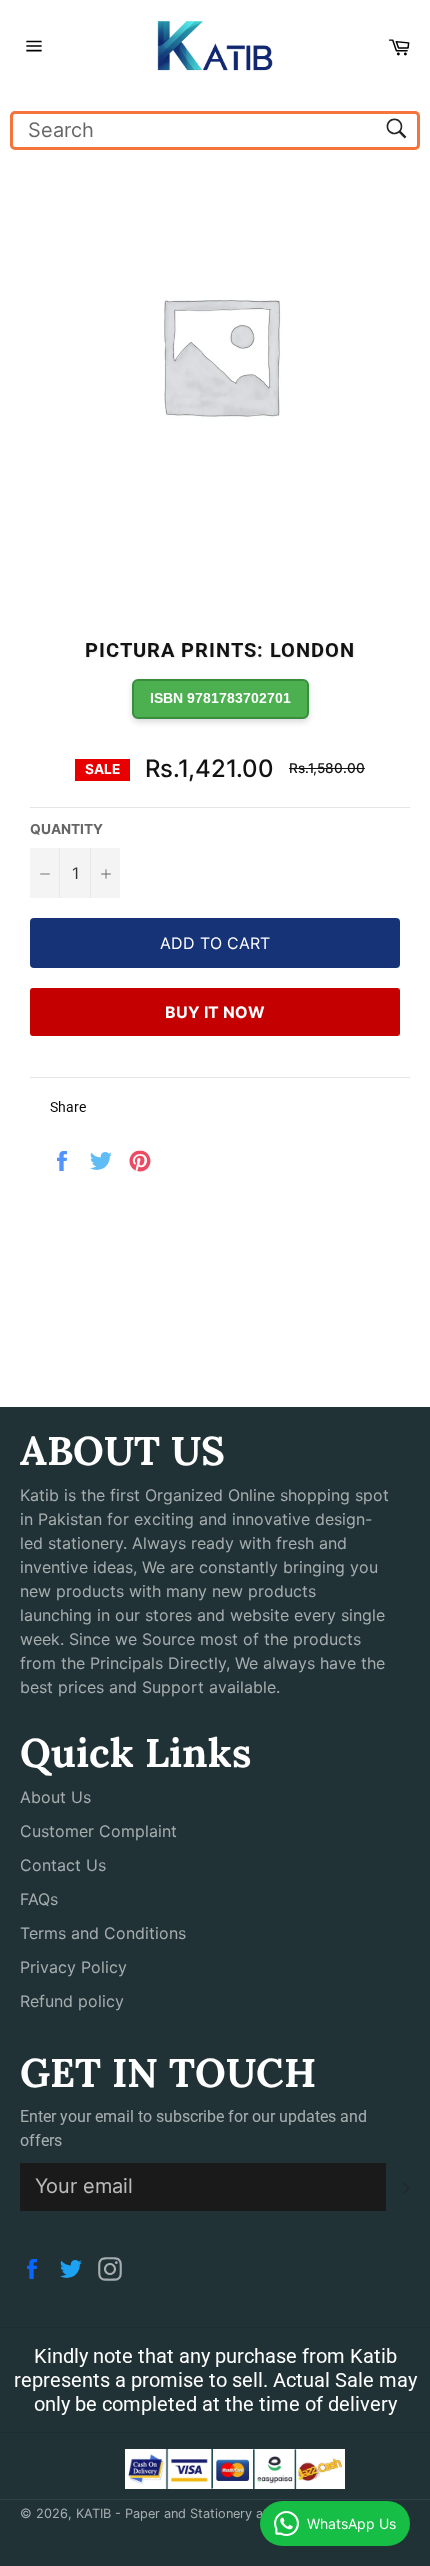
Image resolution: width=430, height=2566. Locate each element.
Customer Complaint (98, 1831)
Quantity (66, 829)
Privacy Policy (73, 1967)
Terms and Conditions (103, 1933)
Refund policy (72, 2001)
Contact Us (63, 1865)
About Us (55, 1797)
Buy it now (215, 1012)
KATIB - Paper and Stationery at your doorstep (217, 2513)
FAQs (39, 1899)
